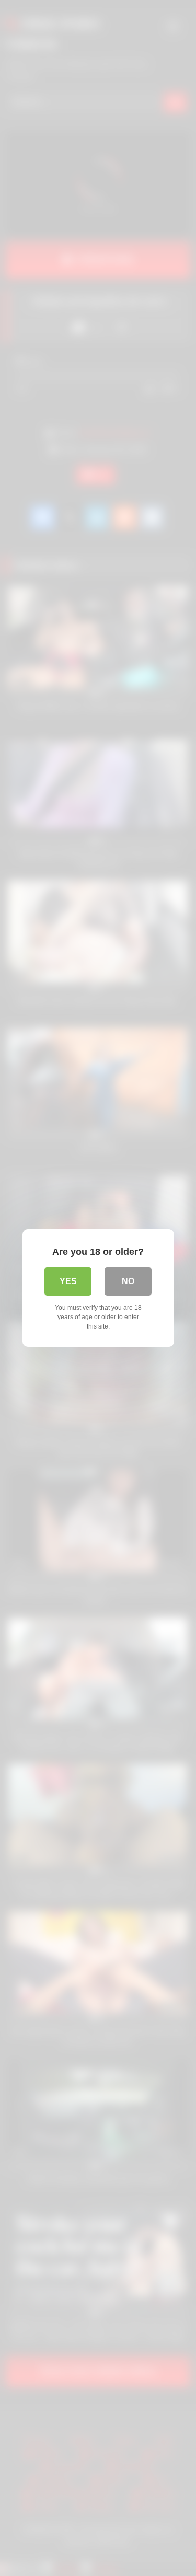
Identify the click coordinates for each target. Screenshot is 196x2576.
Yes (68, 1281)
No (128, 1281)
